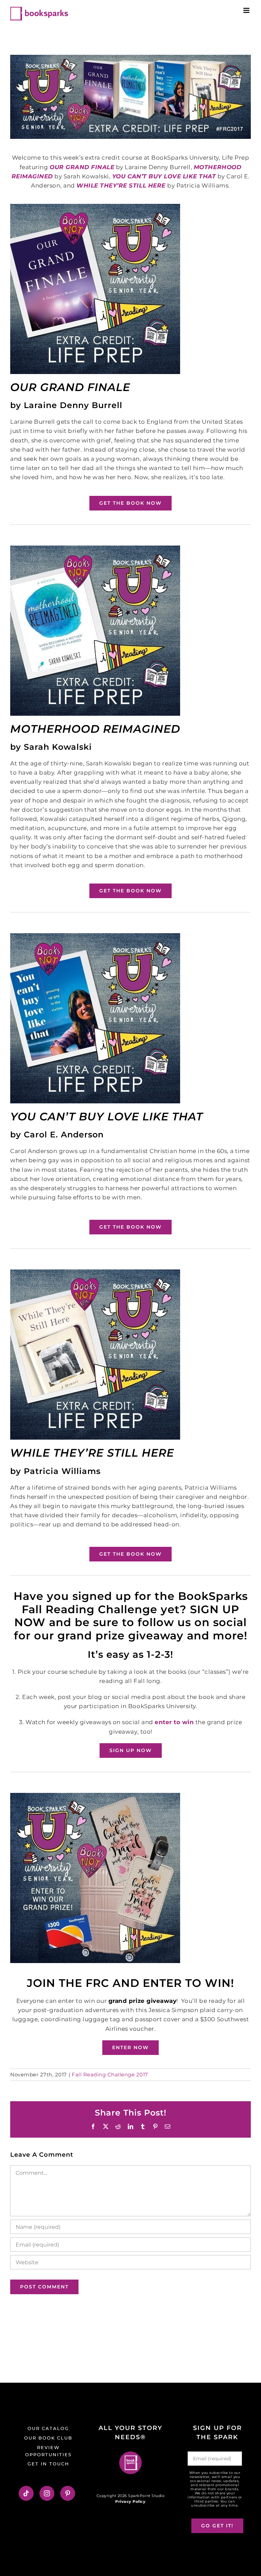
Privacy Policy (130, 2501)
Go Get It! (217, 2526)
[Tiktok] (26, 2493)
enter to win (174, 1722)
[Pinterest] (68, 2493)
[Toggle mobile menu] (247, 10)
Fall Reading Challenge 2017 (110, 2075)
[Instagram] (47, 2493)
